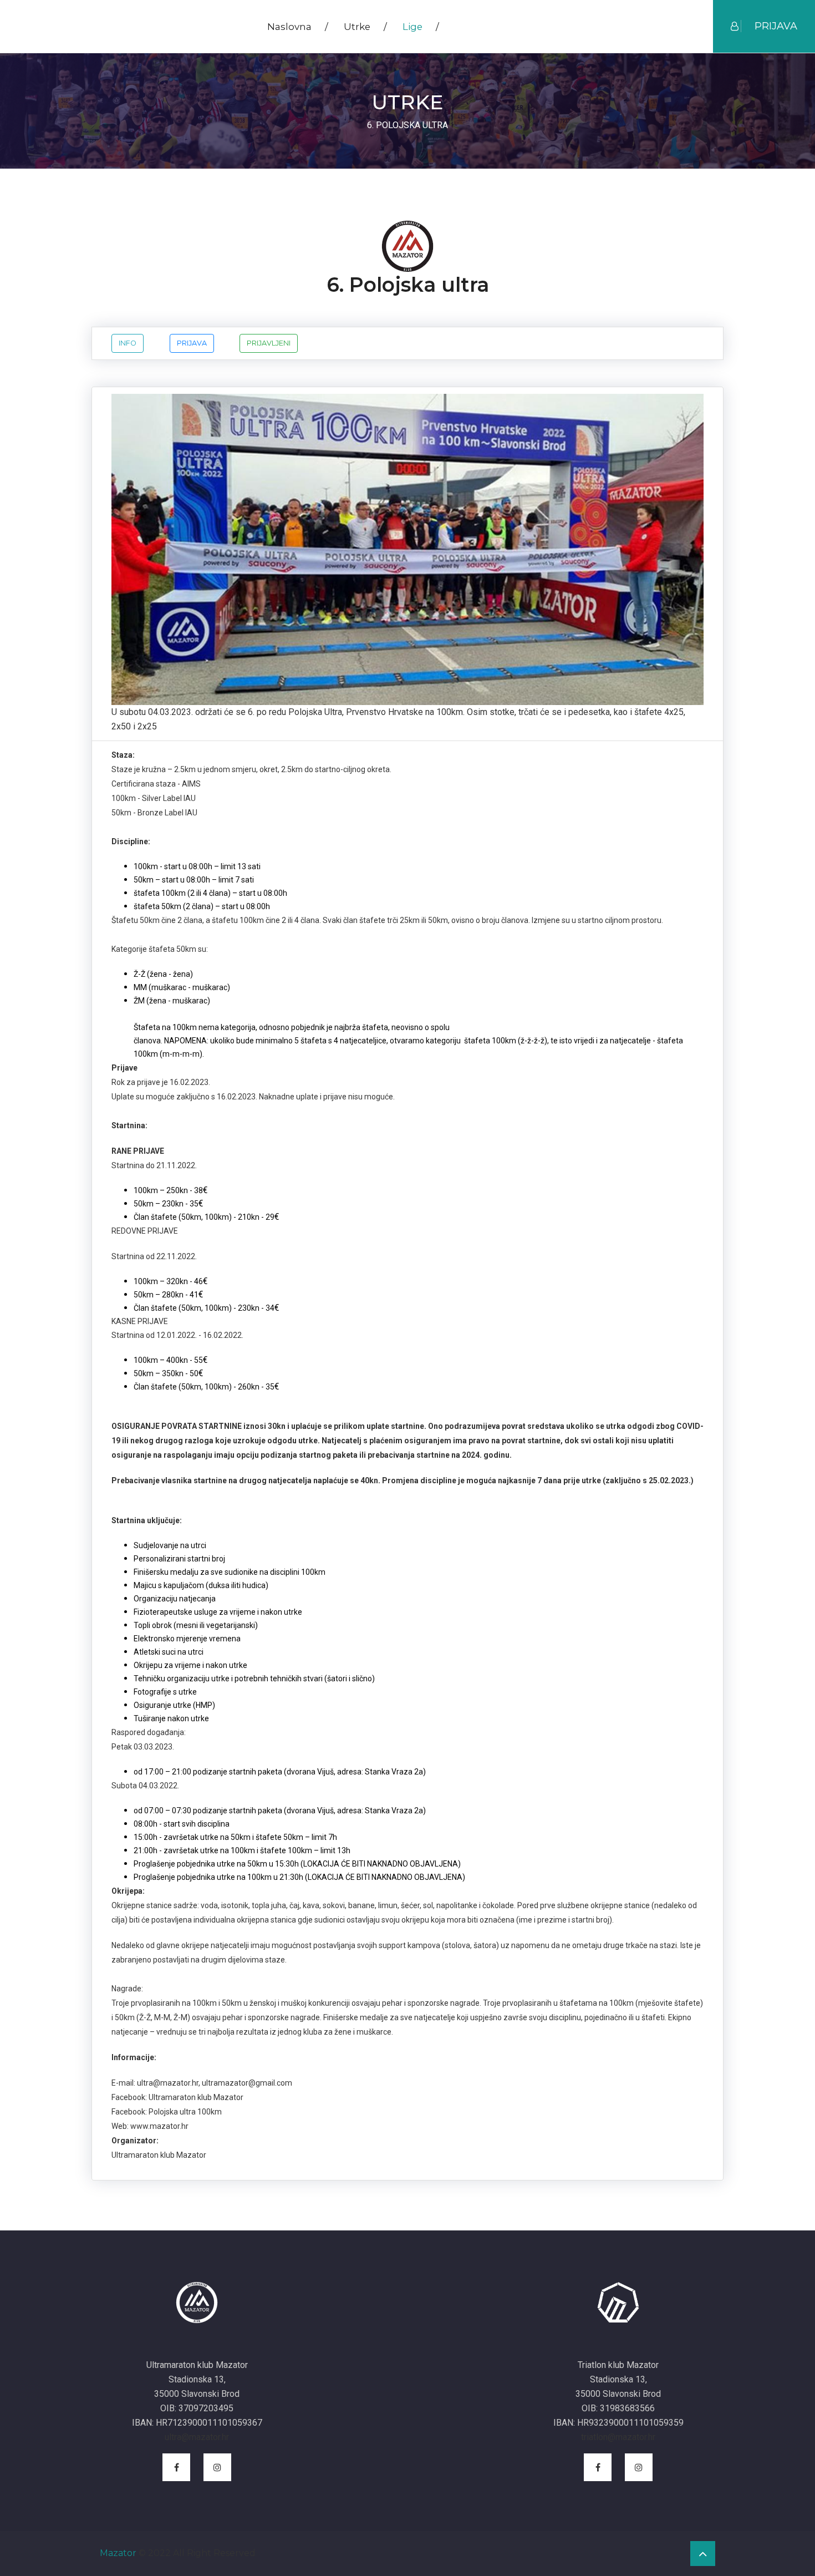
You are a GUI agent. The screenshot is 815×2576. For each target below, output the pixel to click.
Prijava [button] (192, 343)
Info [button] (128, 343)
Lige (421, 27)
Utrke (365, 27)
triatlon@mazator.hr (618, 2437)
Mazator (118, 2553)
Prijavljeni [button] (269, 343)
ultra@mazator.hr (197, 2437)
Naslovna (298, 27)
